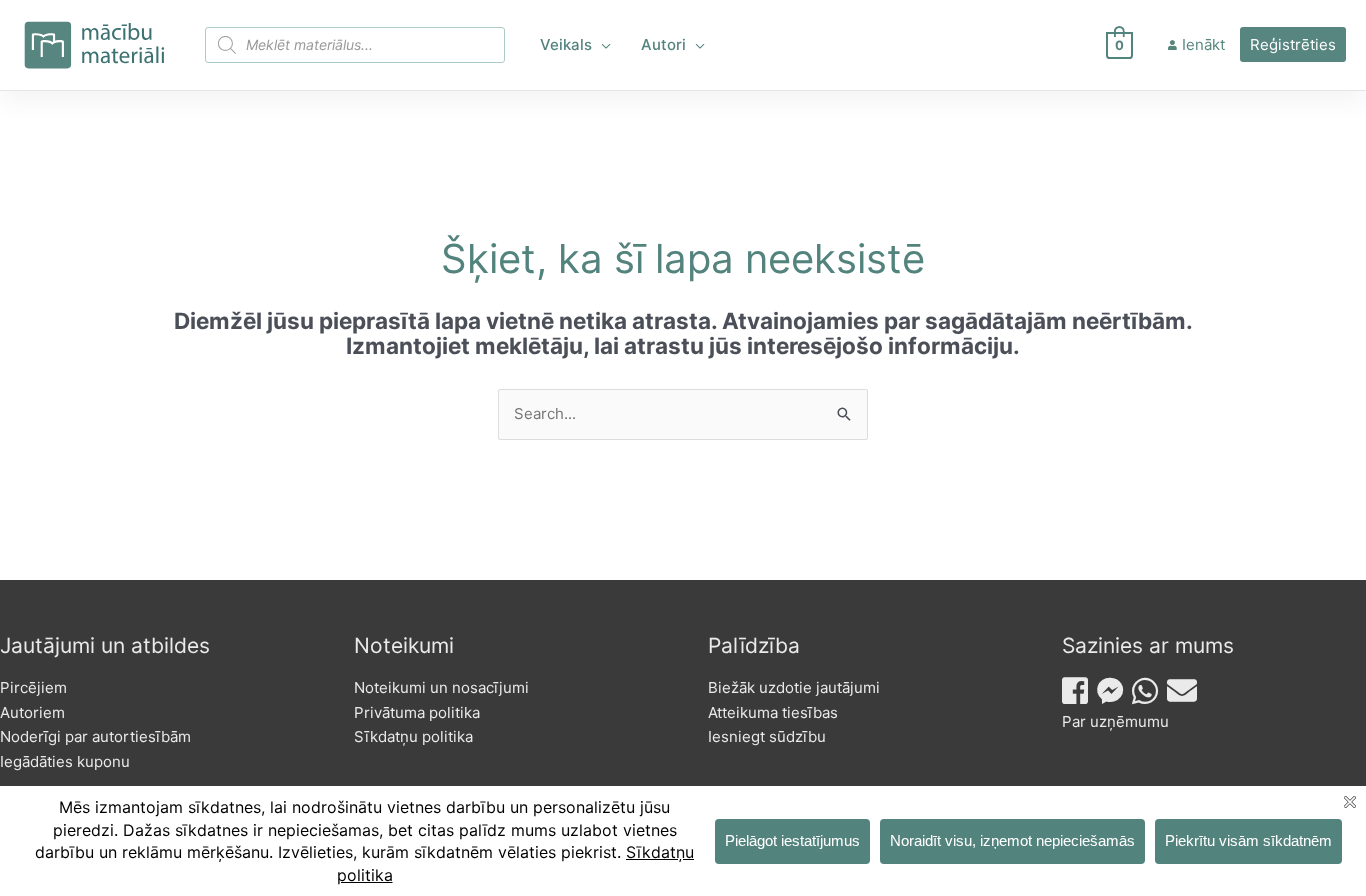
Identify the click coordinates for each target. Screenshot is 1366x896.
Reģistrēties (1293, 44)
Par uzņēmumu (1115, 721)
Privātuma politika (417, 712)
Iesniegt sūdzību (767, 736)
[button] (601, 45)
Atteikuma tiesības (773, 712)
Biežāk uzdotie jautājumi (794, 687)
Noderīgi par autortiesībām (95, 736)
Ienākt (1203, 44)
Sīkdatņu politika (413, 736)
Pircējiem (33, 687)
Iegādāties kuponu (65, 761)
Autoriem (32, 712)
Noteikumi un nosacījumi (441, 687)
